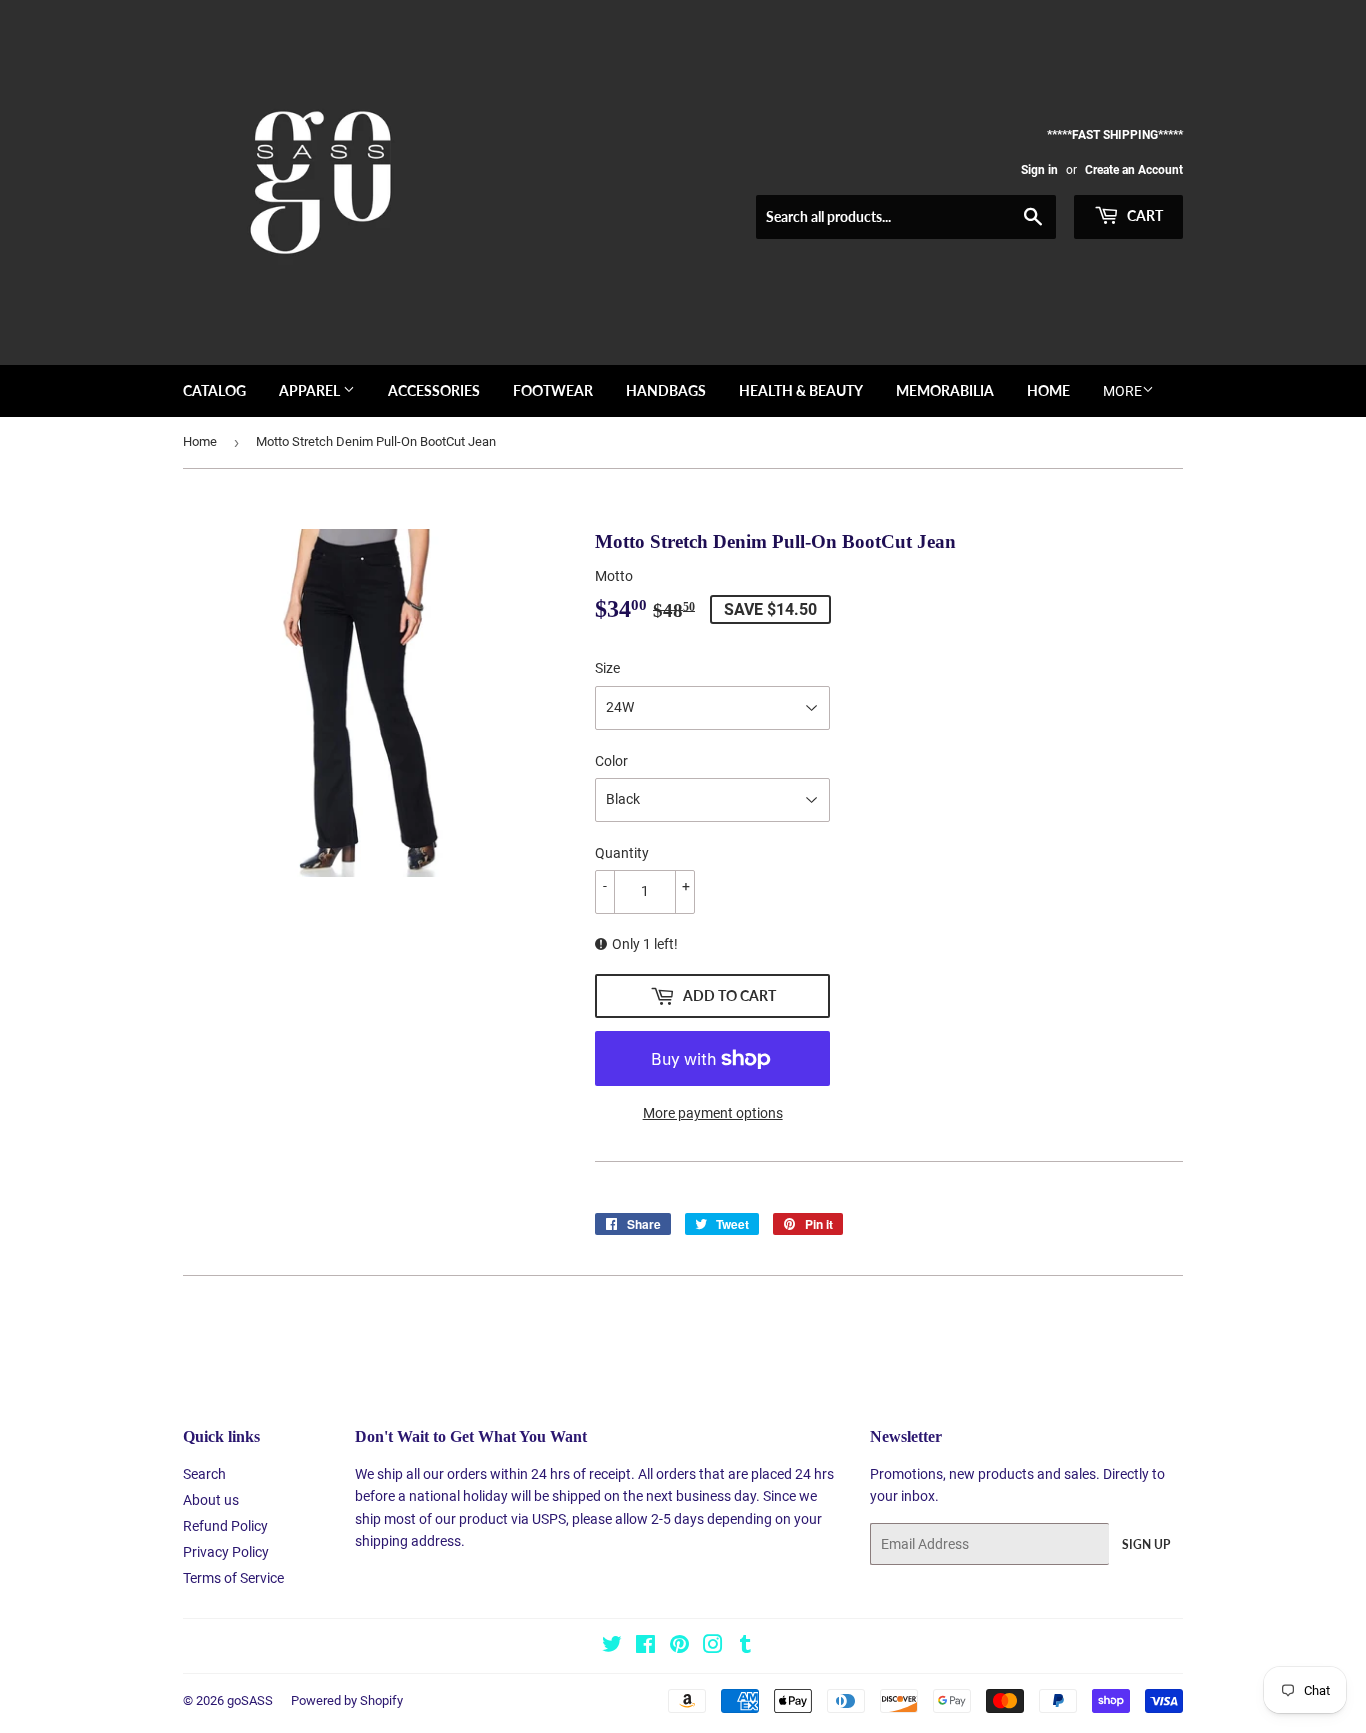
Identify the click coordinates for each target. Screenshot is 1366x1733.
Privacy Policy (226, 1552)
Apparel (311, 390)
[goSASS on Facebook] (645, 1647)
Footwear (553, 390)
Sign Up (1146, 1544)
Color (611, 761)
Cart (1143, 215)
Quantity (622, 853)
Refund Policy (225, 1526)
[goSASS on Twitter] (612, 1647)
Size (607, 668)
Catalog (214, 390)
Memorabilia (945, 390)
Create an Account (1134, 170)
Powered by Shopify (347, 1700)
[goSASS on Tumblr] (745, 1647)
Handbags (666, 390)
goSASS (250, 1700)
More (1122, 391)
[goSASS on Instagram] (713, 1647)
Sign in (1039, 170)
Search (204, 1474)
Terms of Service (233, 1578)
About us (211, 1500)
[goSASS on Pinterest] (679, 1647)
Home (1048, 390)
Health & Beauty (801, 390)
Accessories (434, 390)
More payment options (713, 1113)
